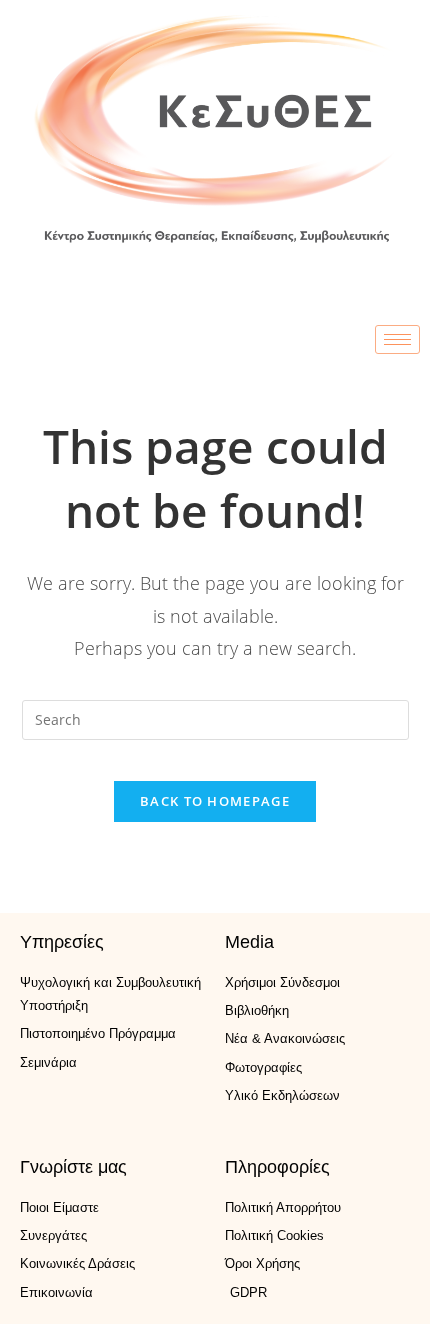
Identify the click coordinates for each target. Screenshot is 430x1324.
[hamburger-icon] (397, 339)
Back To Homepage (215, 801)
